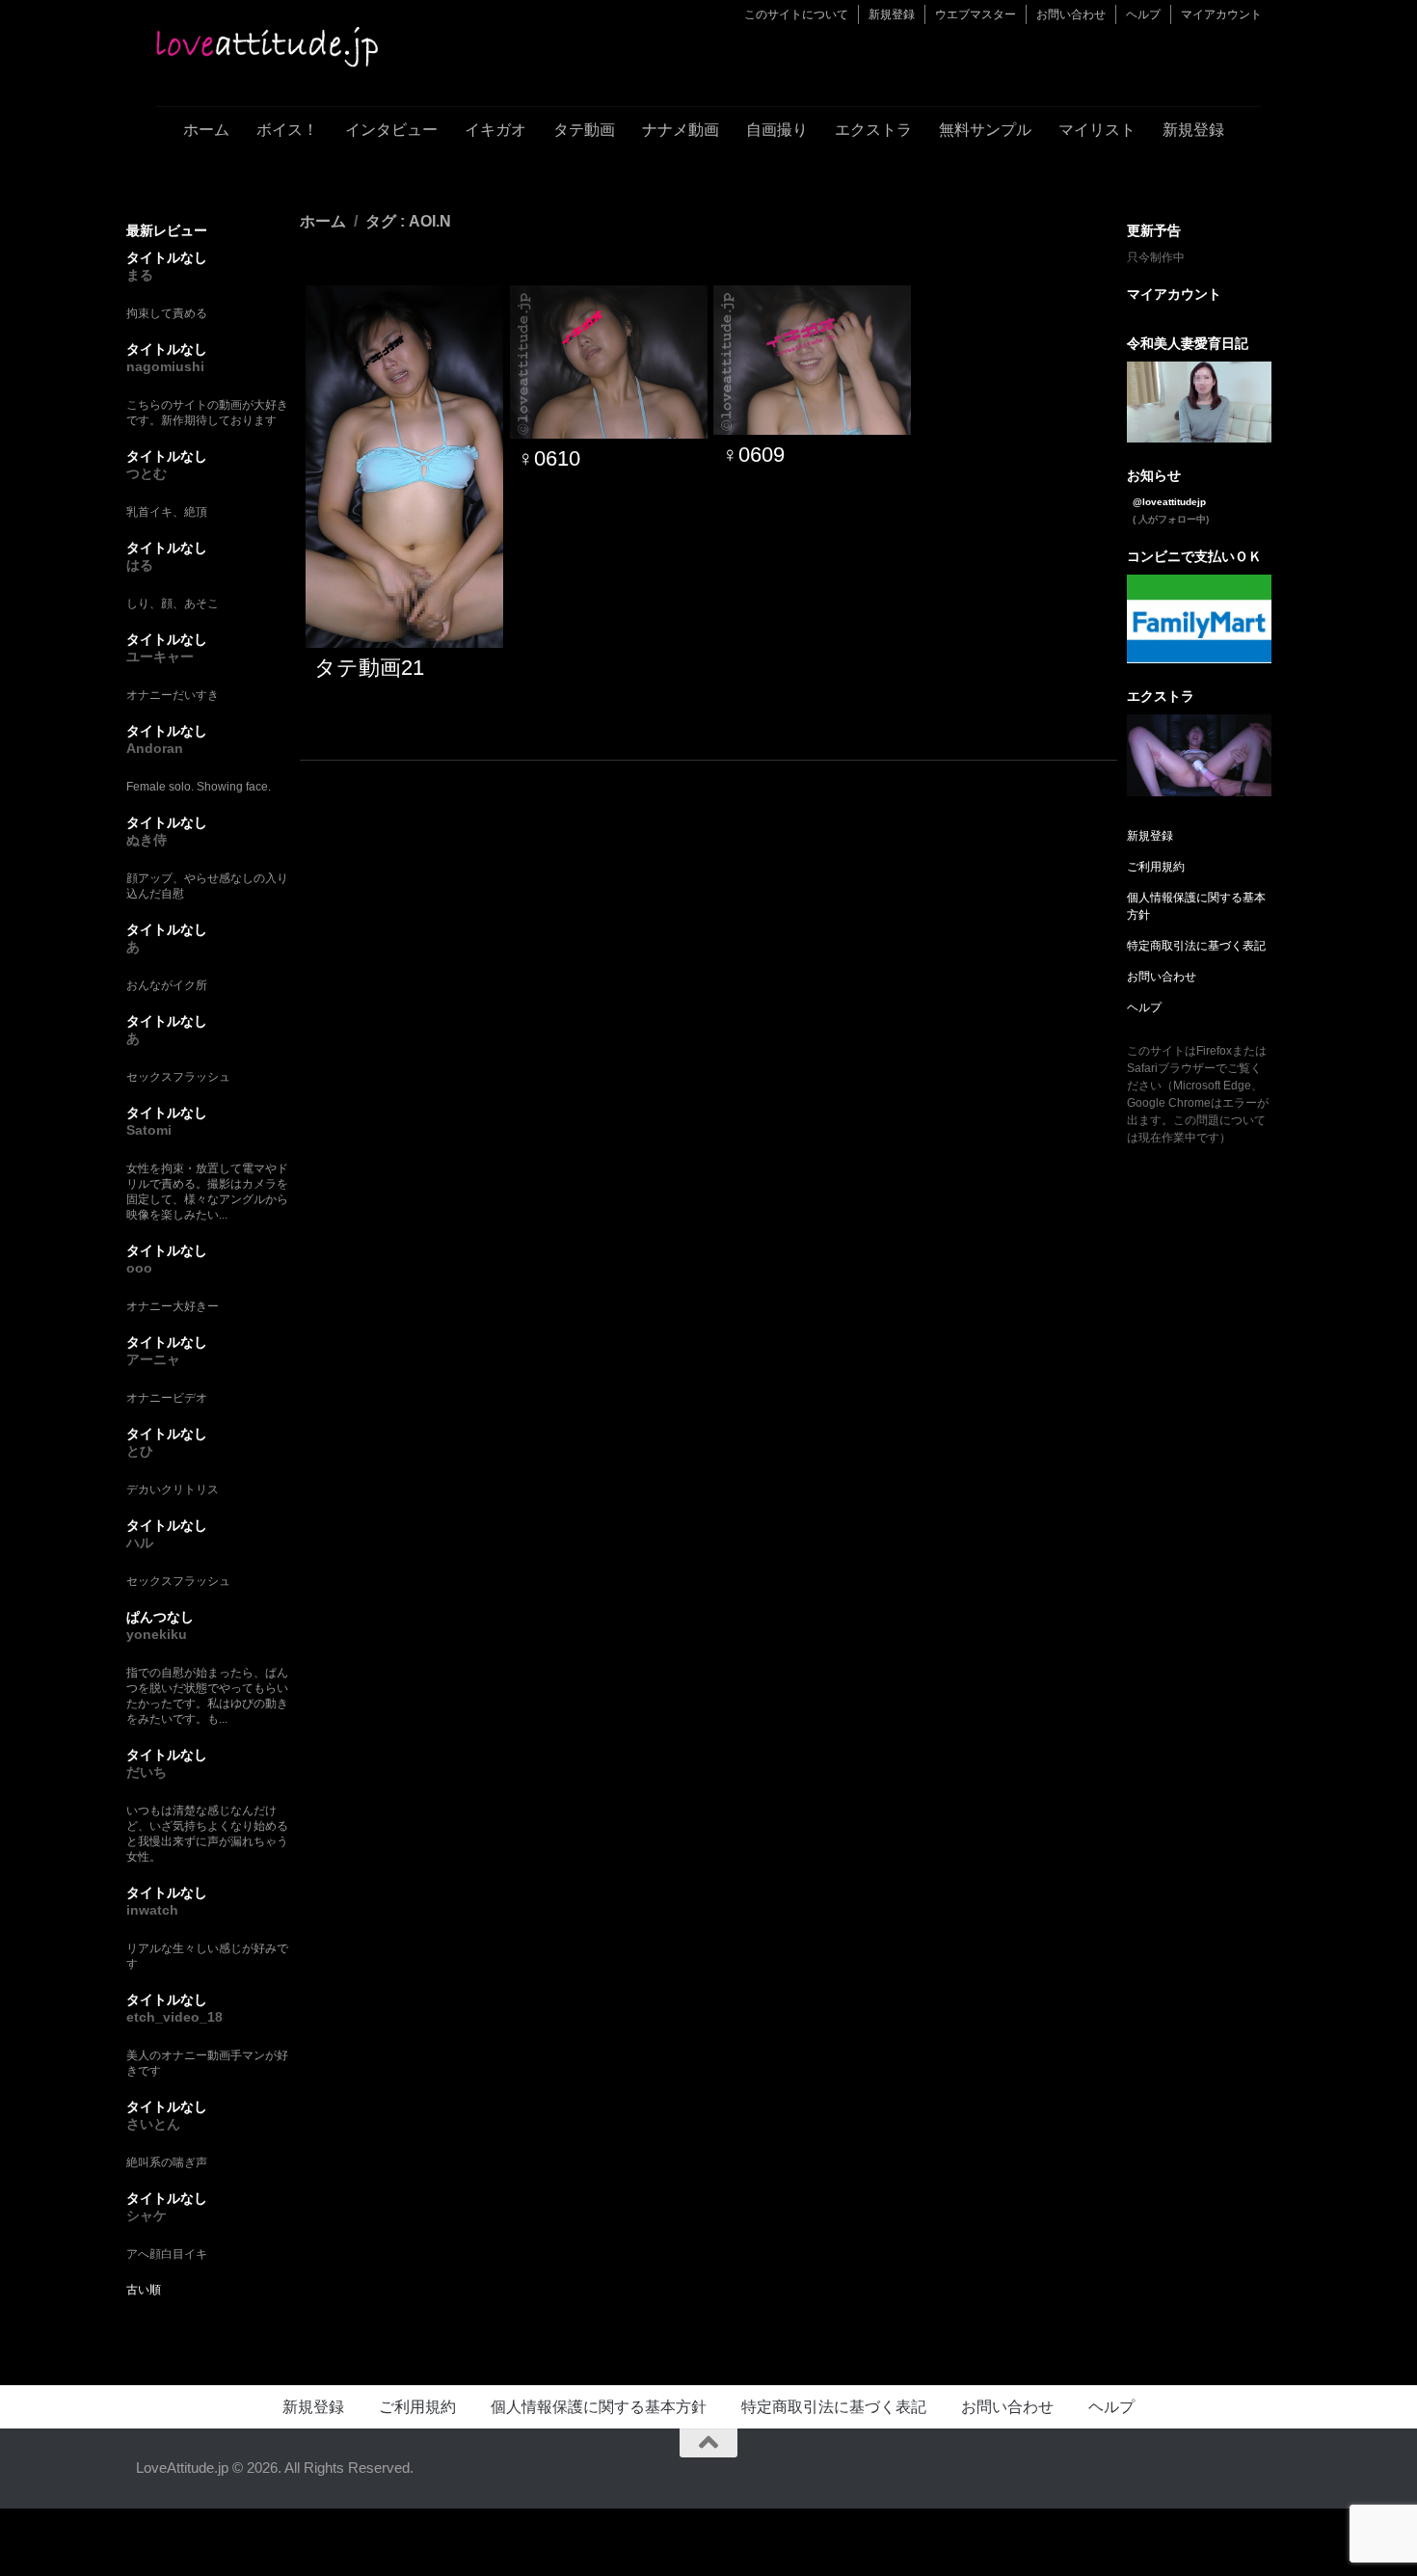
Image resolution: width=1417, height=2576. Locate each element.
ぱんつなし (160, 1617)
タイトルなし (167, 257)
